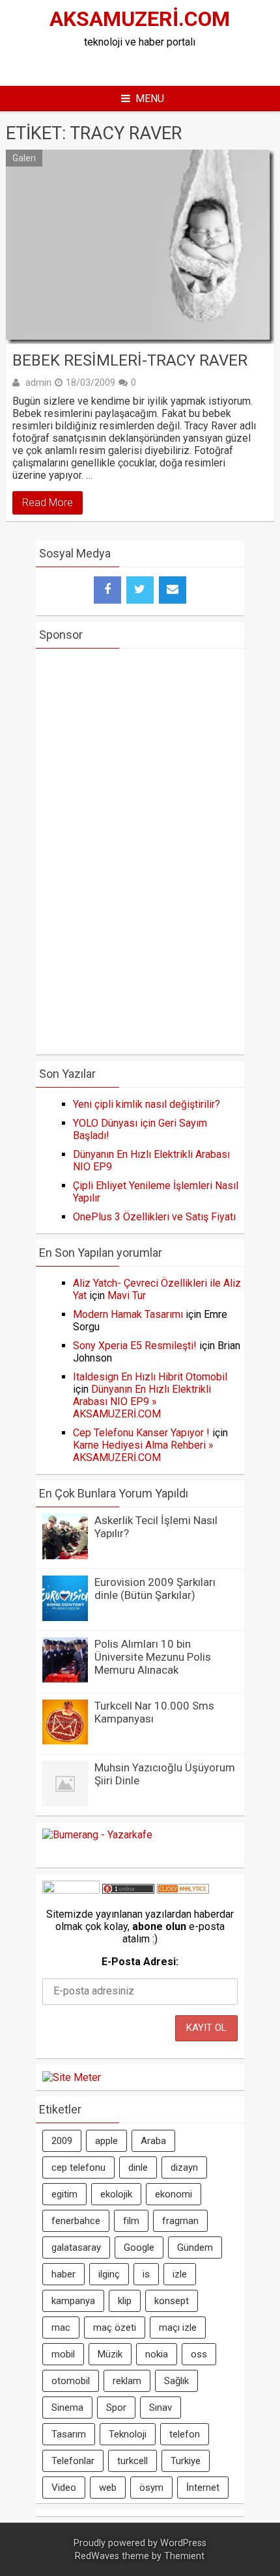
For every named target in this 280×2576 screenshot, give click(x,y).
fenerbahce (76, 2221)
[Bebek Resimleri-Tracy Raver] (140, 247)
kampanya (73, 2301)
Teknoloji (128, 2434)
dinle (138, 2167)
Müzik (110, 2354)
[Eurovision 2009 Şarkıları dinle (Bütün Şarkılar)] (65, 1617)
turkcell (133, 2461)
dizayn (184, 2167)
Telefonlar (73, 2461)
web (108, 2488)
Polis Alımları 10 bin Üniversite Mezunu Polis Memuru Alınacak (153, 1657)
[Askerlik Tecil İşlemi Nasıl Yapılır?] (65, 1556)
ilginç (109, 2274)
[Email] (173, 590)
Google (139, 2247)
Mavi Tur (127, 1295)
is (146, 2274)
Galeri (24, 158)
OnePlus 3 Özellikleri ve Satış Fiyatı (154, 1217)
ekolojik (116, 2194)
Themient (184, 2556)
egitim (64, 2194)
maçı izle (178, 2328)
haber (63, 2274)
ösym (151, 2488)
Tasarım (69, 2434)
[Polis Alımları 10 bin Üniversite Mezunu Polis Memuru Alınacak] (65, 1679)
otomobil (71, 2381)
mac (61, 2328)
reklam (127, 2381)
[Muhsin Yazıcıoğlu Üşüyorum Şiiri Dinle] (65, 1803)
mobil (63, 2354)
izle (180, 2274)
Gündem (195, 2247)
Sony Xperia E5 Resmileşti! (135, 1346)
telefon (185, 2434)
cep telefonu (78, 2167)
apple (106, 2141)
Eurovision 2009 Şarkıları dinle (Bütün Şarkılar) (155, 1589)
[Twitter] (140, 590)
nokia (157, 2354)
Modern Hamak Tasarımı (128, 1314)
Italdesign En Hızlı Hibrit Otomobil (150, 1377)
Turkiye (186, 2461)
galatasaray (76, 2247)
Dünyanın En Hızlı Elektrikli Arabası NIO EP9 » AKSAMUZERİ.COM (142, 1402)
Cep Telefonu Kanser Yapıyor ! (141, 1433)
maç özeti (115, 2328)
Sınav (161, 2408)
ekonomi (174, 2194)
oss (199, 2354)
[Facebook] (107, 590)
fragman (180, 2221)
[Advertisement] (158, 64)
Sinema (67, 2408)
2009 (62, 2141)
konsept (172, 2301)
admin (38, 382)
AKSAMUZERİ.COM (140, 19)
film (131, 2221)
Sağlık (176, 2381)
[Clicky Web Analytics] (183, 1890)
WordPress (183, 2543)
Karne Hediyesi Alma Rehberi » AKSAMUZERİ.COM (143, 1451)
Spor (116, 2408)
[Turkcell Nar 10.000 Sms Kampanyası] (65, 1741)
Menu (150, 99)
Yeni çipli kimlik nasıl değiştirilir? (147, 1104)
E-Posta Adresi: (140, 1962)
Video (64, 2488)
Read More (48, 503)
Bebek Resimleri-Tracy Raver (130, 360)
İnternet (203, 2488)
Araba (153, 2141)
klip (125, 2301)
